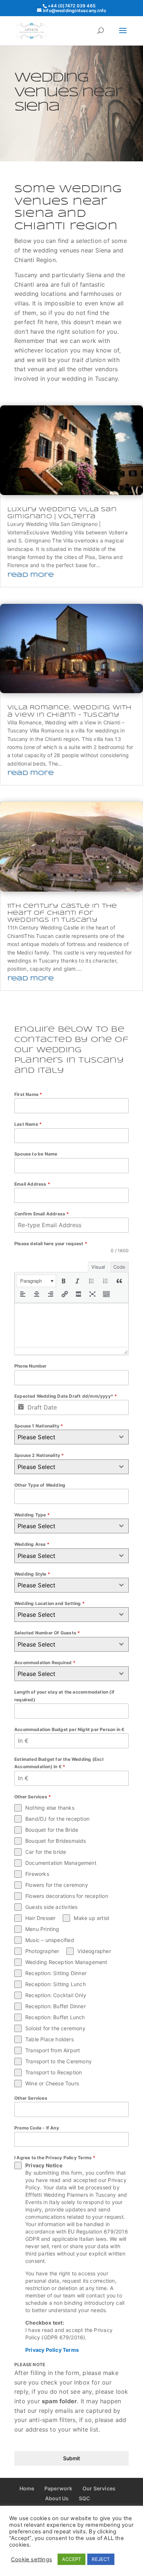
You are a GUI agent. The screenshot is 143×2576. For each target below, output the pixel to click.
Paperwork (58, 2488)
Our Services (99, 2488)
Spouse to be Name (36, 1154)
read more (30, 575)
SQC (85, 2498)
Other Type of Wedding (40, 1485)
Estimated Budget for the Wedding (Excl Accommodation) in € (59, 1763)
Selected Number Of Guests (47, 1633)
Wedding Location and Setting (49, 1603)
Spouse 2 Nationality (39, 1455)
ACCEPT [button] (71, 2559)
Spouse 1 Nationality (39, 1426)
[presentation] (36, 1281)
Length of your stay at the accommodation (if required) (64, 1696)
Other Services (31, 2098)
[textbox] (65, 1437)
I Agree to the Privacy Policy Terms (55, 2158)
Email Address (32, 1184)
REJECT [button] (101, 2559)
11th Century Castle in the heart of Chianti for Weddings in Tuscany (62, 913)
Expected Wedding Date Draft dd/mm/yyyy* (66, 1396)
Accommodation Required (45, 1663)
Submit (71, 2458)
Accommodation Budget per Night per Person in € (69, 1729)
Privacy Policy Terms (52, 2350)
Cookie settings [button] (32, 2559)
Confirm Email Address (42, 1214)
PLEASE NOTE (30, 2364)
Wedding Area (32, 1544)
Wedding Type (32, 1515)
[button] (36, 1281)
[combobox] (71, 1437)
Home (27, 2488)
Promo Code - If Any (37, 2128)
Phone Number (30, 1366)
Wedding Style (32, 1574)
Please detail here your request (51, 1244)
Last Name (28, 1124)
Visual (98, 1267)
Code (119, 1267)
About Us (57, 2498)
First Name (28, 1094)
